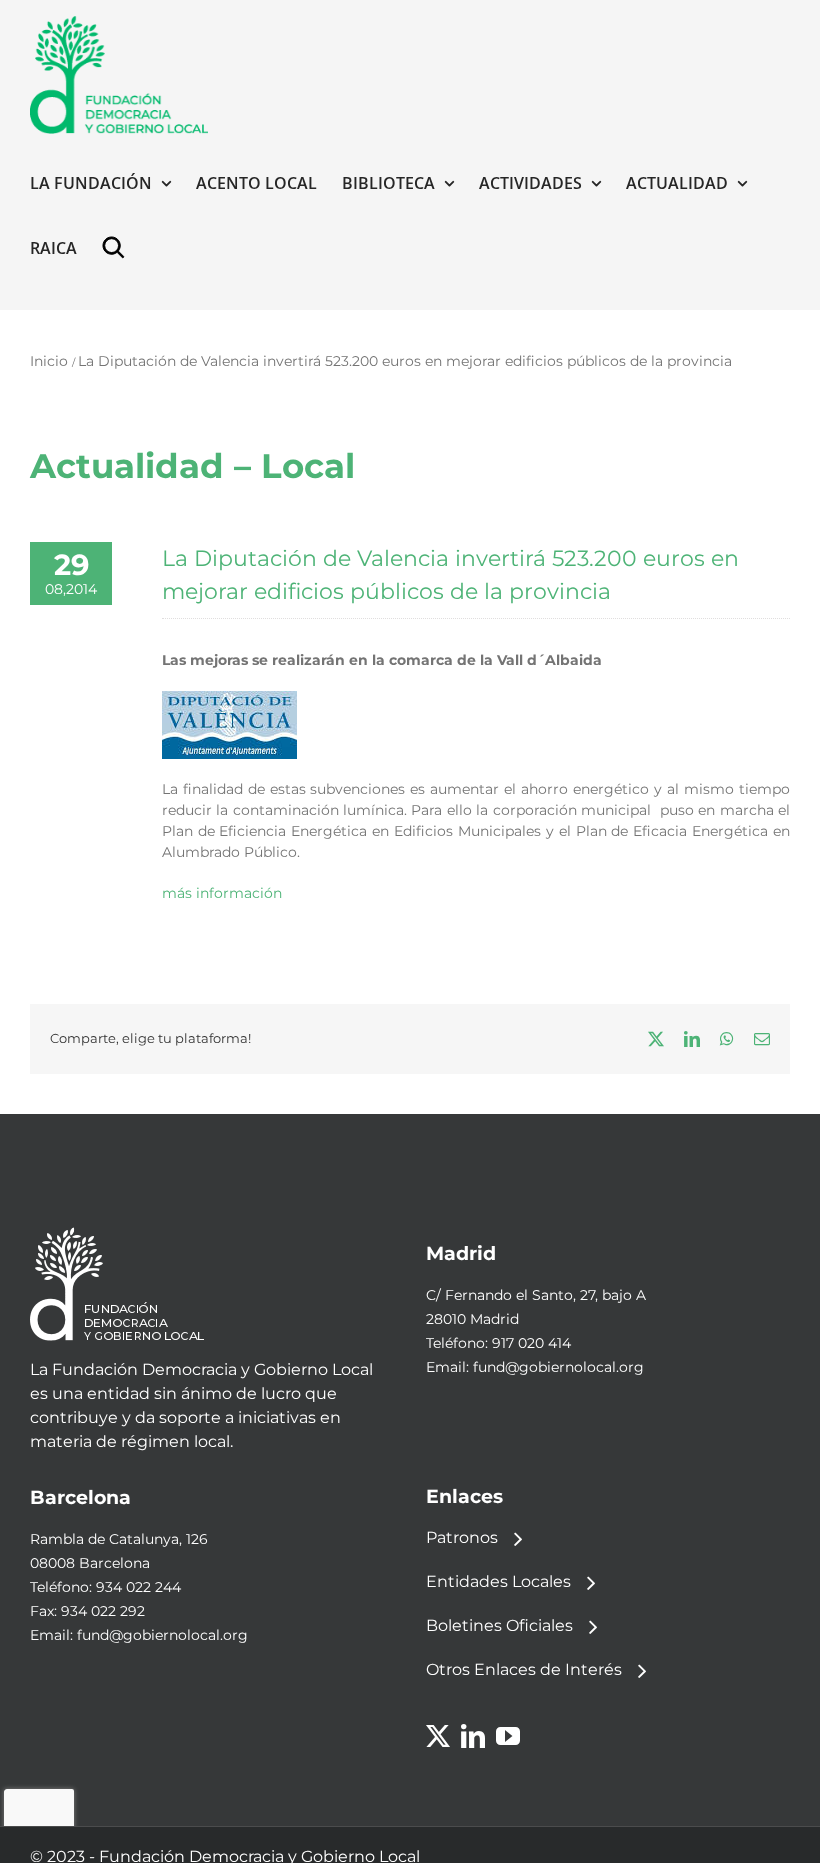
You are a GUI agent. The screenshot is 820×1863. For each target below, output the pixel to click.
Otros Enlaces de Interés (524, 1669)
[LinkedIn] (473, 1736)
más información (222, 893)
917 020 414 (531, 1343)
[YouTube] (508, 1736)
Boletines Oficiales (499, 1625)
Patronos (462, 1537)
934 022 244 (138, 1587)
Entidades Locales (498, 1581)
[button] (118, 247)
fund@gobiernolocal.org (558, 1367)
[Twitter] (438, 1736)
